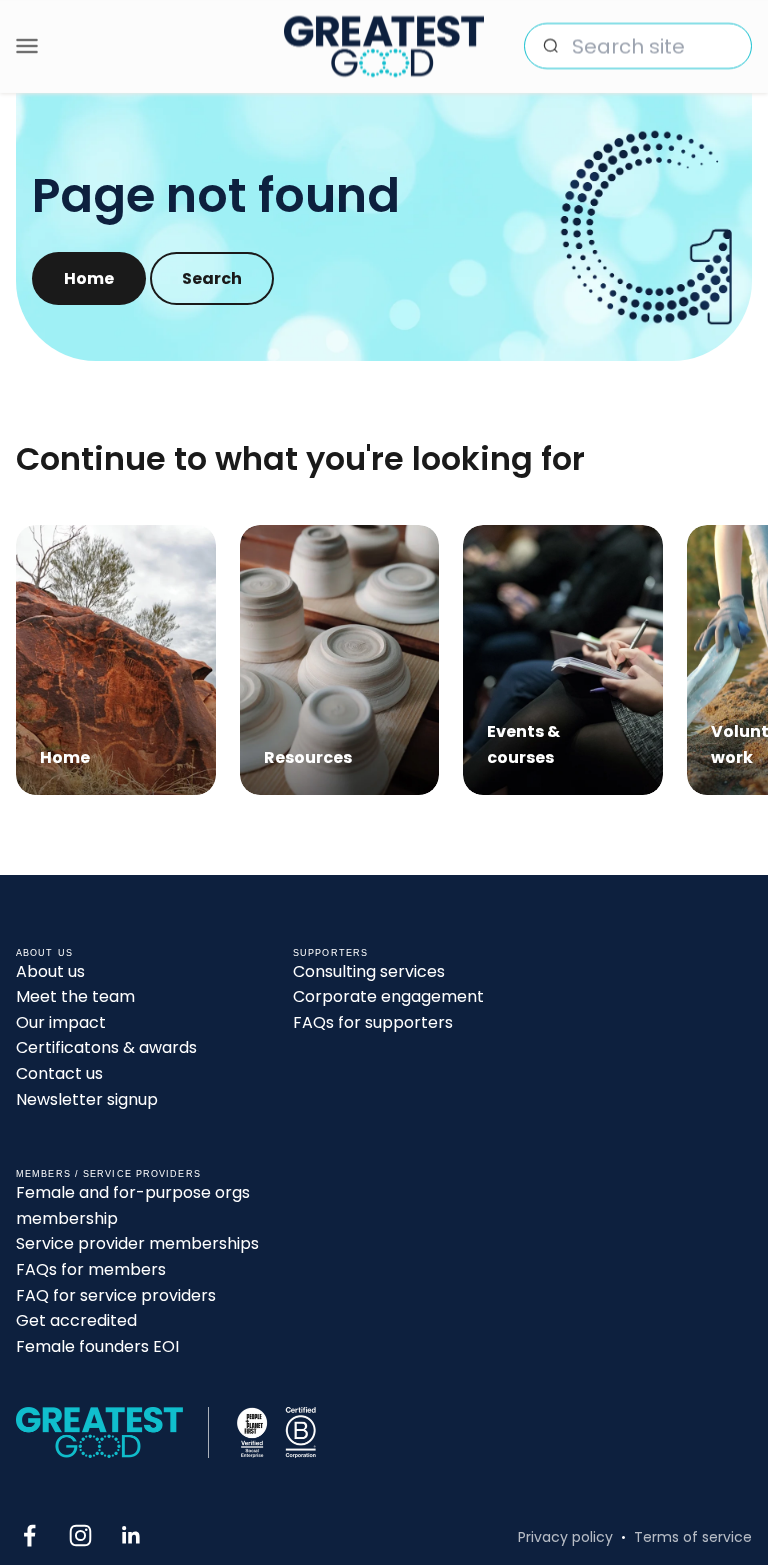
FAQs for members (91, 1269)
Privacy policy (565, 1537)
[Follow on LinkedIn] (131, 1535)
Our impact (61, 1022)
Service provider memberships (137, 1243)
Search (212, 278)
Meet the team (75, 996)
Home (89, 278)
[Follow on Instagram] (80, 1535)
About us (50, 971)
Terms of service (693, 1537)
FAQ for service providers (116, 1295)
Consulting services (369, 971)
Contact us (59, 1073)
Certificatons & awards (106, 1047)
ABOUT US (44, 953)
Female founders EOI (97, 1346)
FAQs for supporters (373, 1022)
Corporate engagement (388, 996)
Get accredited (76, 1320)
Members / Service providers (108, 1174)
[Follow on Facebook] (29, 1535)
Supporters (330, 953)
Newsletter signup (87, 1099)
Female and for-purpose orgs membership (133, 1205)
